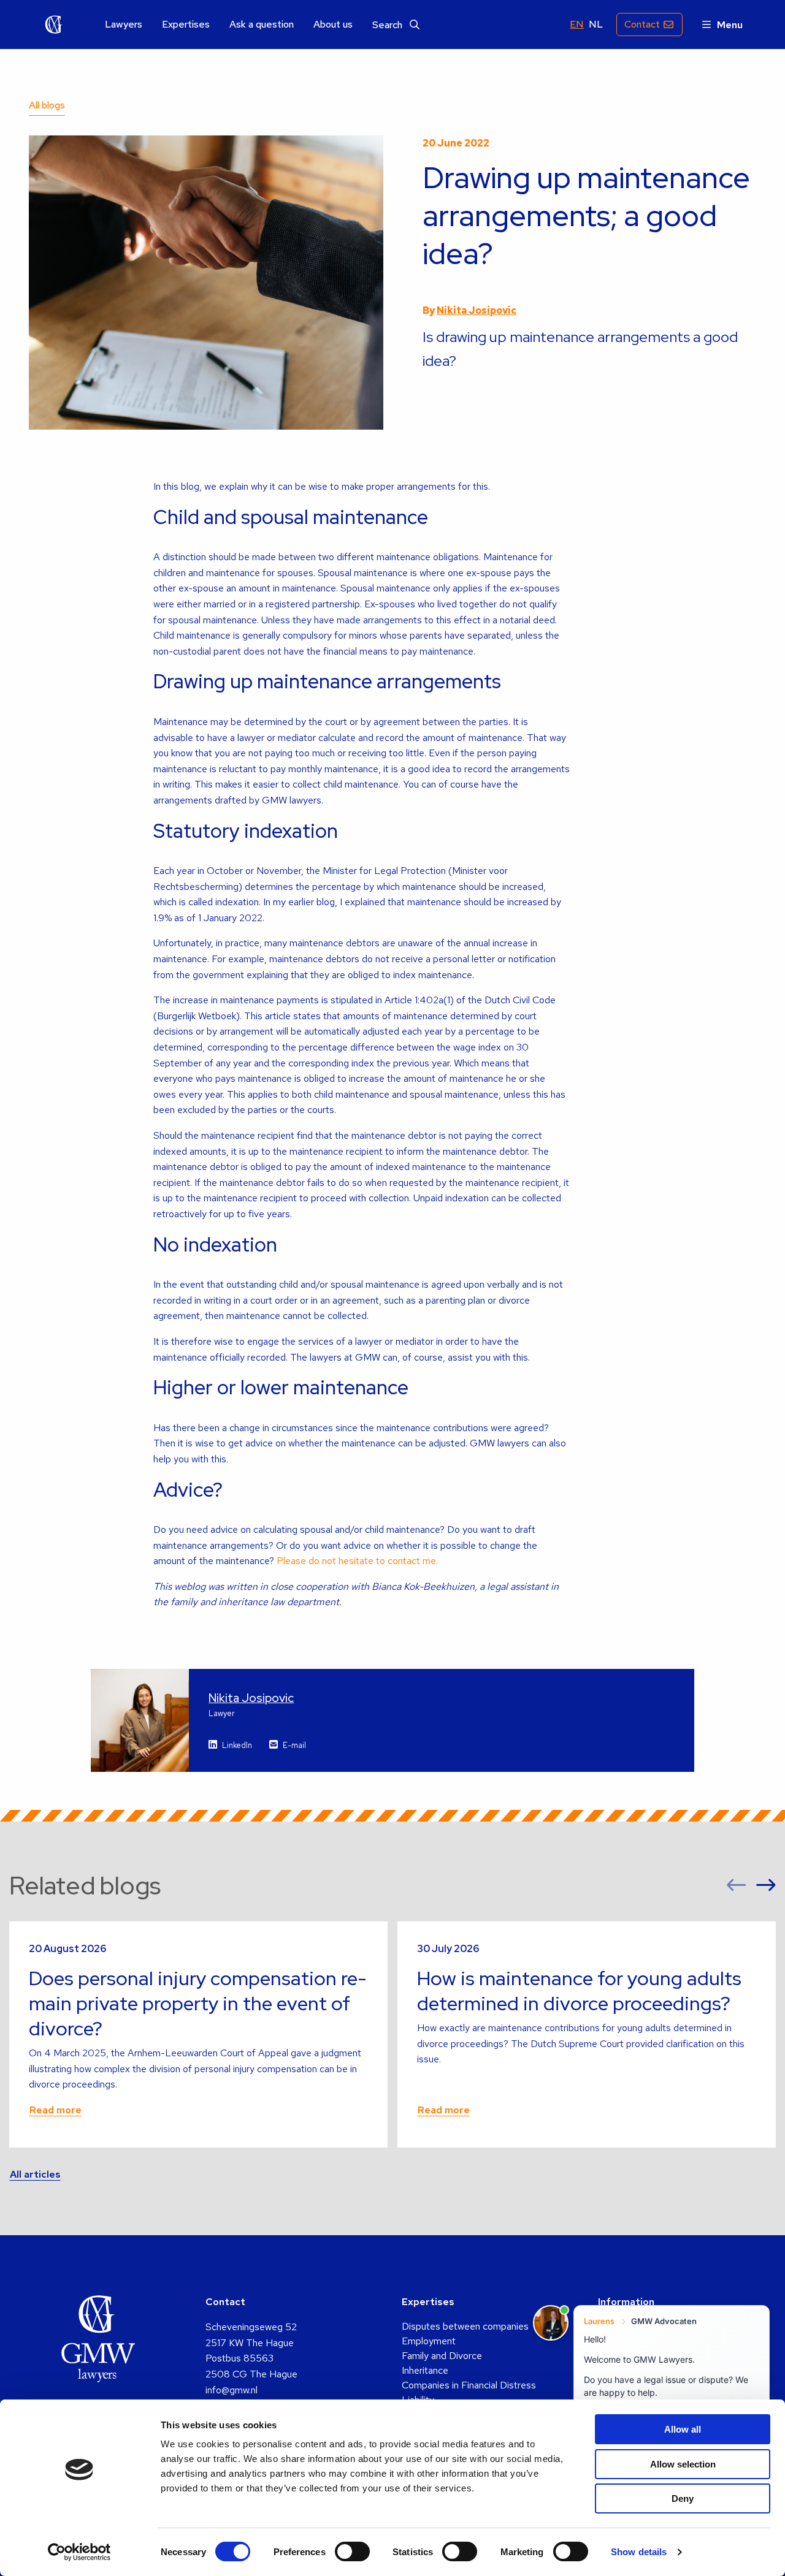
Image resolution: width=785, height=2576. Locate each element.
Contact (642, 24)
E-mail (294, 1745)
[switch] (352, 2551)
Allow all (683, 2429)
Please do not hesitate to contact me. (357, 1561)
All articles (35, 2174)
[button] (737, 1886)
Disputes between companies (465, 2326)
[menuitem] (124, 25)
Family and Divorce (442, 2356)
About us (333, 25)
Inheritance (425, 2370)
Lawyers (124, 25)
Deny (683, 2498)
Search (389, 25)
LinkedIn (237, 1745)
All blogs (47, 105)
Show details (639, 2552)
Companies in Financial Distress (469, 2385)
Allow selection (683, 2464)
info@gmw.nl (232, 2390)
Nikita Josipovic (477, 310)
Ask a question (262, 25)
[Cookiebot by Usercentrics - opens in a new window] (79, 2552)
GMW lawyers (54, 25)
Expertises (186, 25)
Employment (429, 2341)
